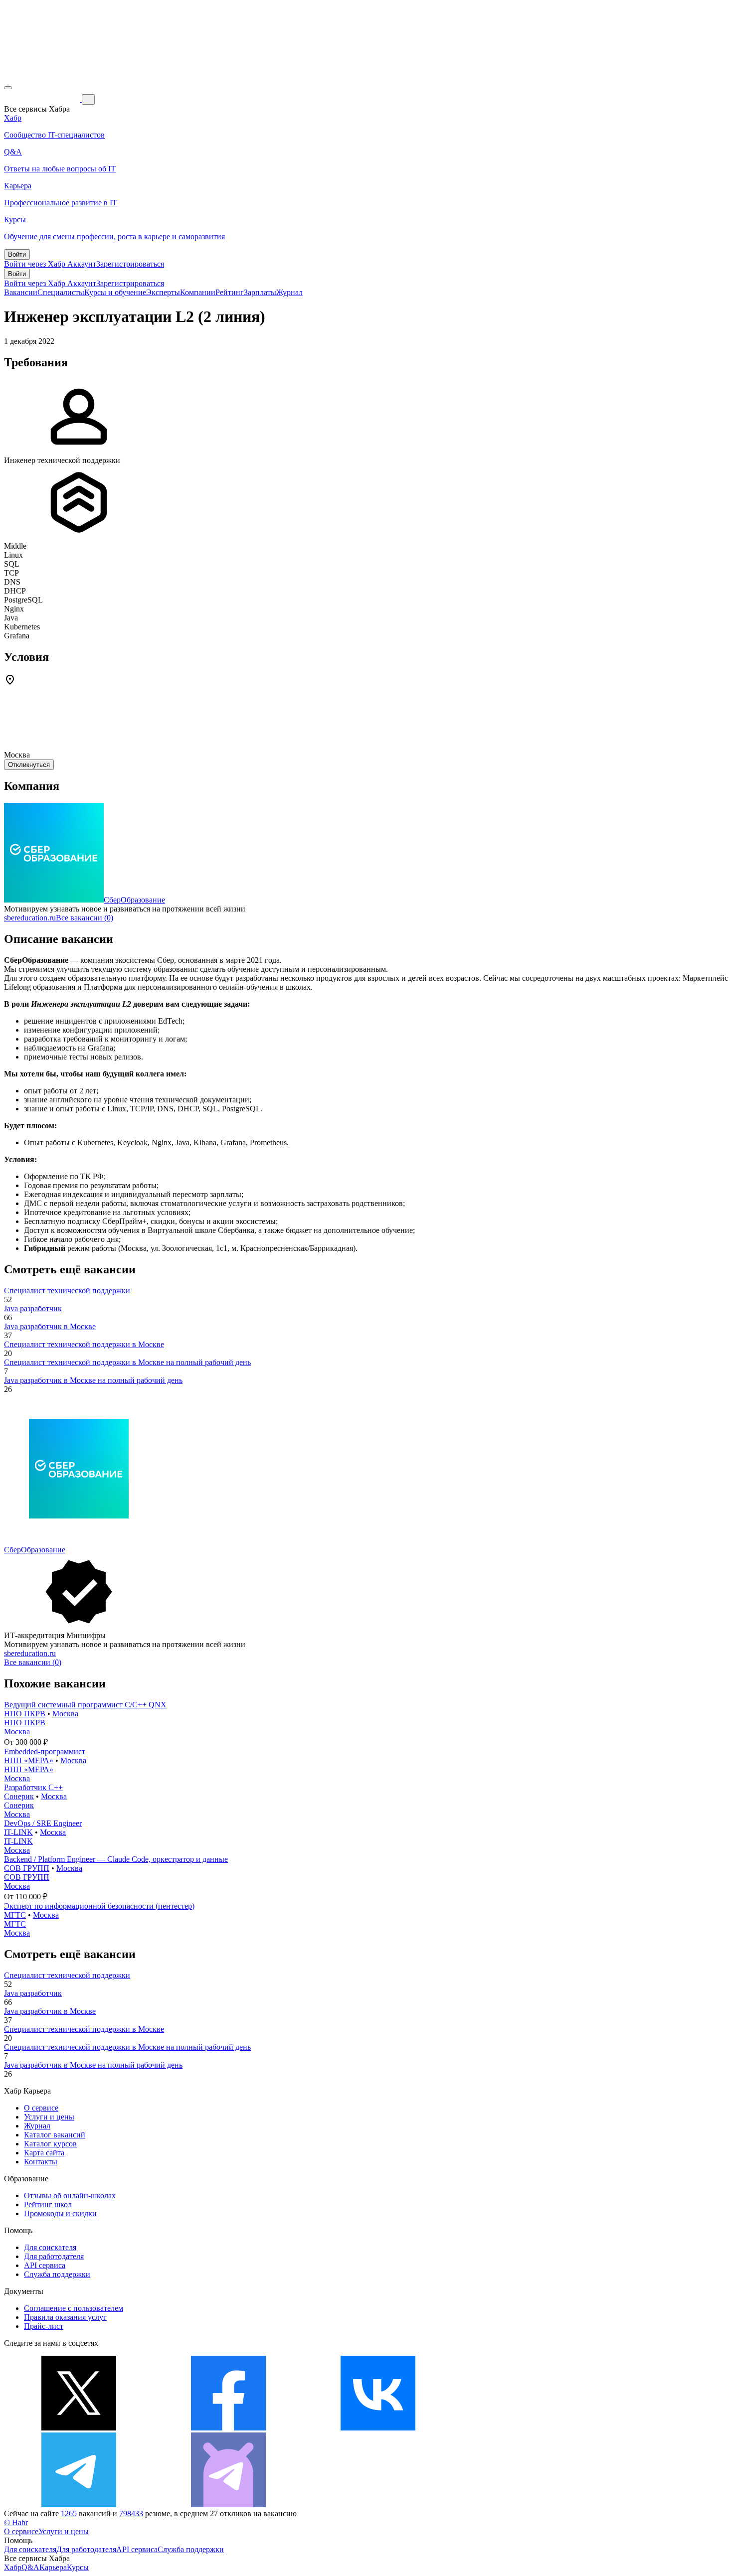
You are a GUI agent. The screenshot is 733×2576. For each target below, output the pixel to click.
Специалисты (61, 292)
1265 (69, 2513)
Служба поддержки (57, 2274)
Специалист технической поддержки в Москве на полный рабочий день (127, 1362)
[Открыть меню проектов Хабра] (8, 88)
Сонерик (19, 1796)
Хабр (13, 2567)
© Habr (16, 2522)
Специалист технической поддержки (67, 1290)
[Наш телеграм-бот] (228, 2504)
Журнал (289, 292)
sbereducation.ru (30, 918)
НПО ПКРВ (25, 1714)
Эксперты (163, 292)
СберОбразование (134, 900)
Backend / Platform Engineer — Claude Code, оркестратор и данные (116, 1859)
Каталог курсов (50, 2144)
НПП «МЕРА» (29, 1760)
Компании (198, 292)
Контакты (41, 2162)
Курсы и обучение (115, 292)
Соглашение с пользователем (74, 2308)
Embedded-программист (45, 1751)
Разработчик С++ (33, 1787)
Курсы (78, 2567)
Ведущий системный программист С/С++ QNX (85, 1705)
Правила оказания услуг (65, 2317)
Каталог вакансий (55, 2135)
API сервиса (45, 2265)
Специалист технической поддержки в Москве (84, 1344)
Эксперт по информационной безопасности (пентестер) (99, 1906)
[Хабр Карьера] (43, 99)
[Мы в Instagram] (528, 2428)
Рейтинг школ (48, 2204)
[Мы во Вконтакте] (378, 2428)
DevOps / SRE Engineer (43, 1823)
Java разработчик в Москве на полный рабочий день (93, 1380)
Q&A (30, 2567)
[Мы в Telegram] (79, 2504)
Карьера (53, 2567)
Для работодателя (54, 2256)
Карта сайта (44, 2153)
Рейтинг (230, 292)
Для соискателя (50, 2247)
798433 (131, 2513)
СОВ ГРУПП (27, 1868)
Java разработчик (33, 1308)
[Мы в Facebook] (228, 2428)
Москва (65, 1714)
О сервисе (41, 2108)
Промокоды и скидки (60, 2213)
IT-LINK (18, 1832)
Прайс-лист (44, 2326)
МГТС (15, 1915)
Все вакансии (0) (85, 918)
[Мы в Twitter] (79, 2428)
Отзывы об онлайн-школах (70, 2196)
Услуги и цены (49, 2117)
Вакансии (21, 292)
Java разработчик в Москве (50, 1326)
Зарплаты (260, 292)
